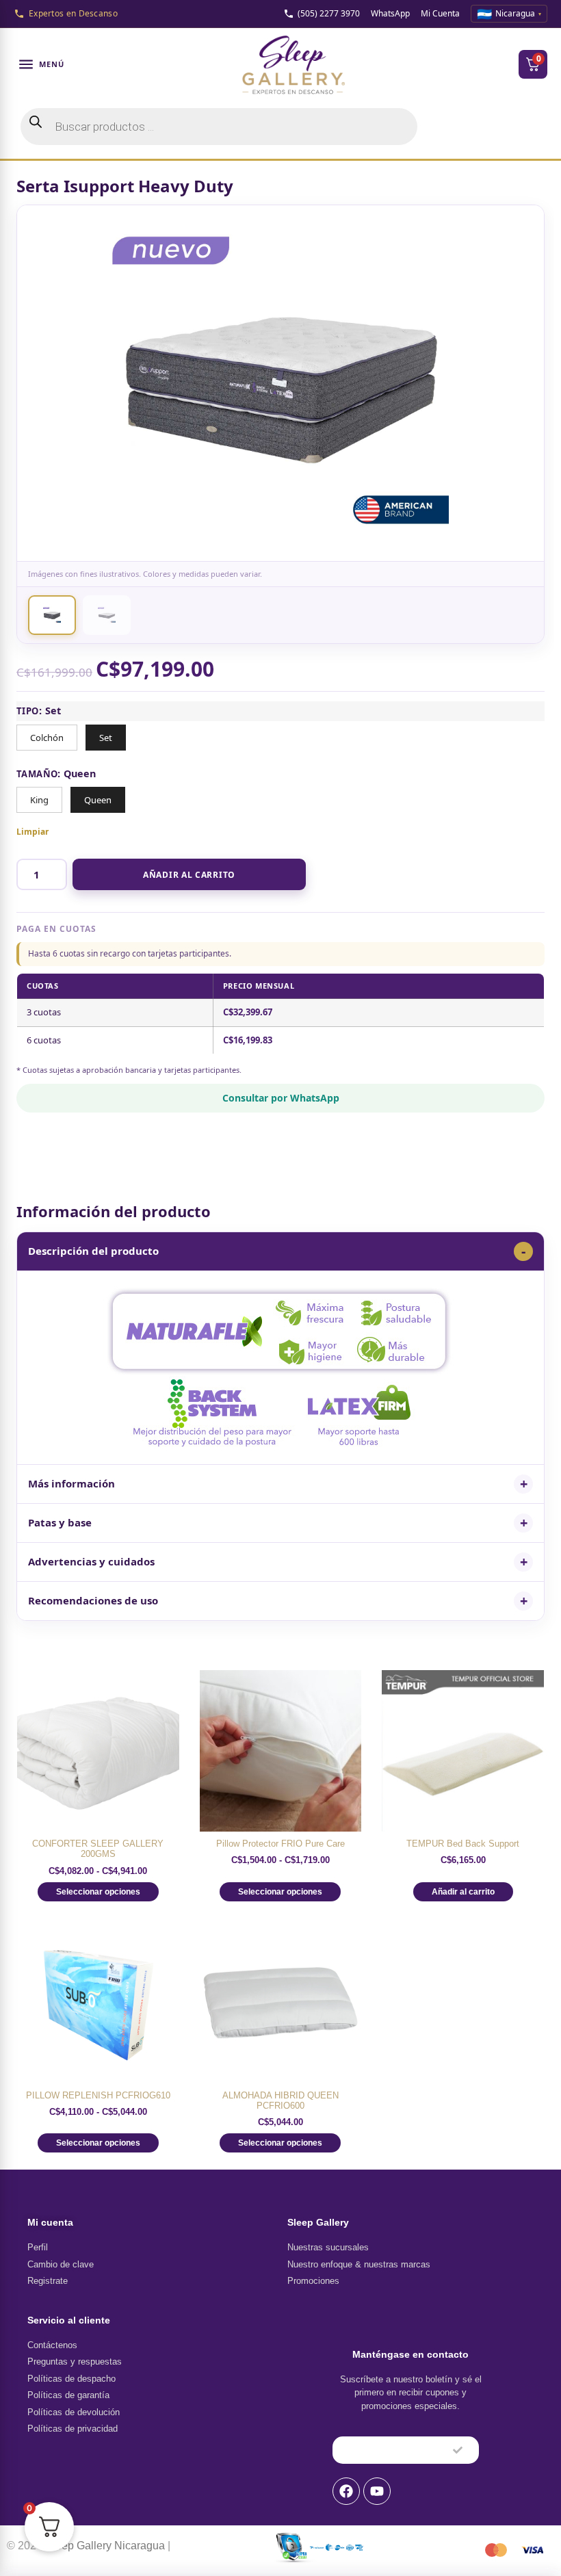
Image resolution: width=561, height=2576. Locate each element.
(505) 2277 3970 (329, 13)
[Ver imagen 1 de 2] (52, 615)
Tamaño (37, 774)
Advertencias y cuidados (91, 1561)
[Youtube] (377, 2491)
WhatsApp (390, 13)
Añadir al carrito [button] (463, 1892)
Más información (71, 1483)
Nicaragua (509, 14)
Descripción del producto (93, 1251)
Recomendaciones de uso (93, 1600)
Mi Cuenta (440, 13)
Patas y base (60, 1522)
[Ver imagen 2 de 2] (107, 615)
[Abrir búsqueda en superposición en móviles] (219, 127)
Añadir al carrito (189, 875)
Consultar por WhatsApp (281, 1098)
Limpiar (32, 832)
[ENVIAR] (458, 2450)
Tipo (28, 711)
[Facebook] (346, 2491)
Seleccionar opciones (98, 1892)
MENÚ (52, 64)
